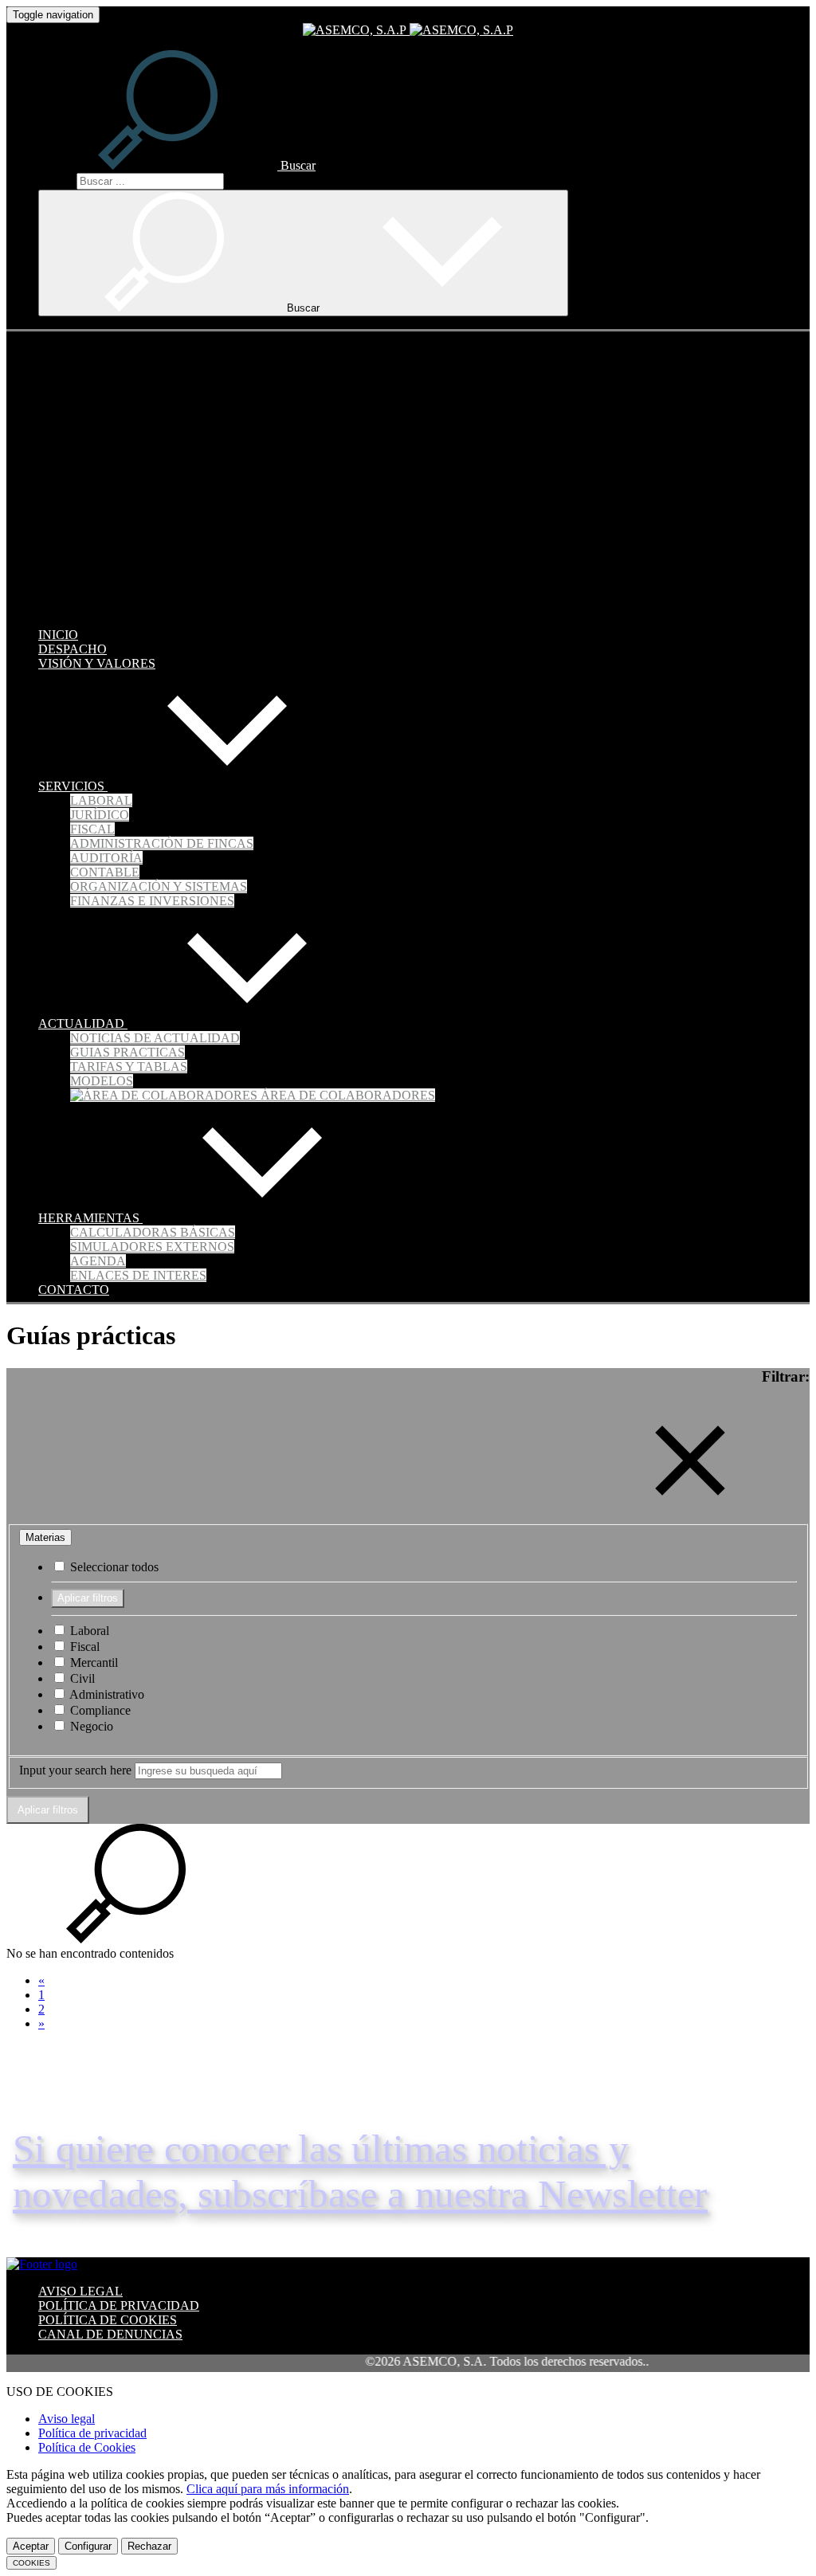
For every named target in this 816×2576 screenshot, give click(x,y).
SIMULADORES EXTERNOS (152, 1247)
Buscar (56, 180)
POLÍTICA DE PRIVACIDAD (119, 2305)
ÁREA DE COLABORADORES (346, 1095)
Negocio (90, 1726)
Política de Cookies (87, 2447)
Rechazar (149, 2546)
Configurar (88, 2546)
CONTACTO (74, 1290)
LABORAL (101, 800)
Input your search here (75, 1770)
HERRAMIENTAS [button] (90, 1218)
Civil (81, 1678)
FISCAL (92, 829)
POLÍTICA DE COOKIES (108, 2320)
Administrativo (106, 1694)
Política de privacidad (92, 2433)
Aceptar (31, 2546)
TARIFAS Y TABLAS (129, 1066)
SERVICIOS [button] (73, 786)
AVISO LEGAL (80, 2291)
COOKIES (31, 2563)
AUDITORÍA (106, 858)
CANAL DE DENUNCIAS (110, 2334)
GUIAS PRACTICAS (127, 1052)
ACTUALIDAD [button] (83, 1023)
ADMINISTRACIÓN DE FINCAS (162, 843)
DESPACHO (73, 649)
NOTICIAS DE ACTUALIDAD (155, 1038)
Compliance (99, 1710)
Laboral (88, 1631)
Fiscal (83, 1647)
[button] (177, 165)
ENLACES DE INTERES (138, 1275)
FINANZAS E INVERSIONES (152, 901)
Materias (45, 1537)
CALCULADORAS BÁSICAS (153, 1232)
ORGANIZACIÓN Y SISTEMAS (159, 886)
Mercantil (92, 1662)
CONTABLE (105, 872)
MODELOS (102, 1081)
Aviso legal (67, 2419)
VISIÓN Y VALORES (97, 663)
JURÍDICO (100, 815)
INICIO (58, 635)
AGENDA (98, 1261)
